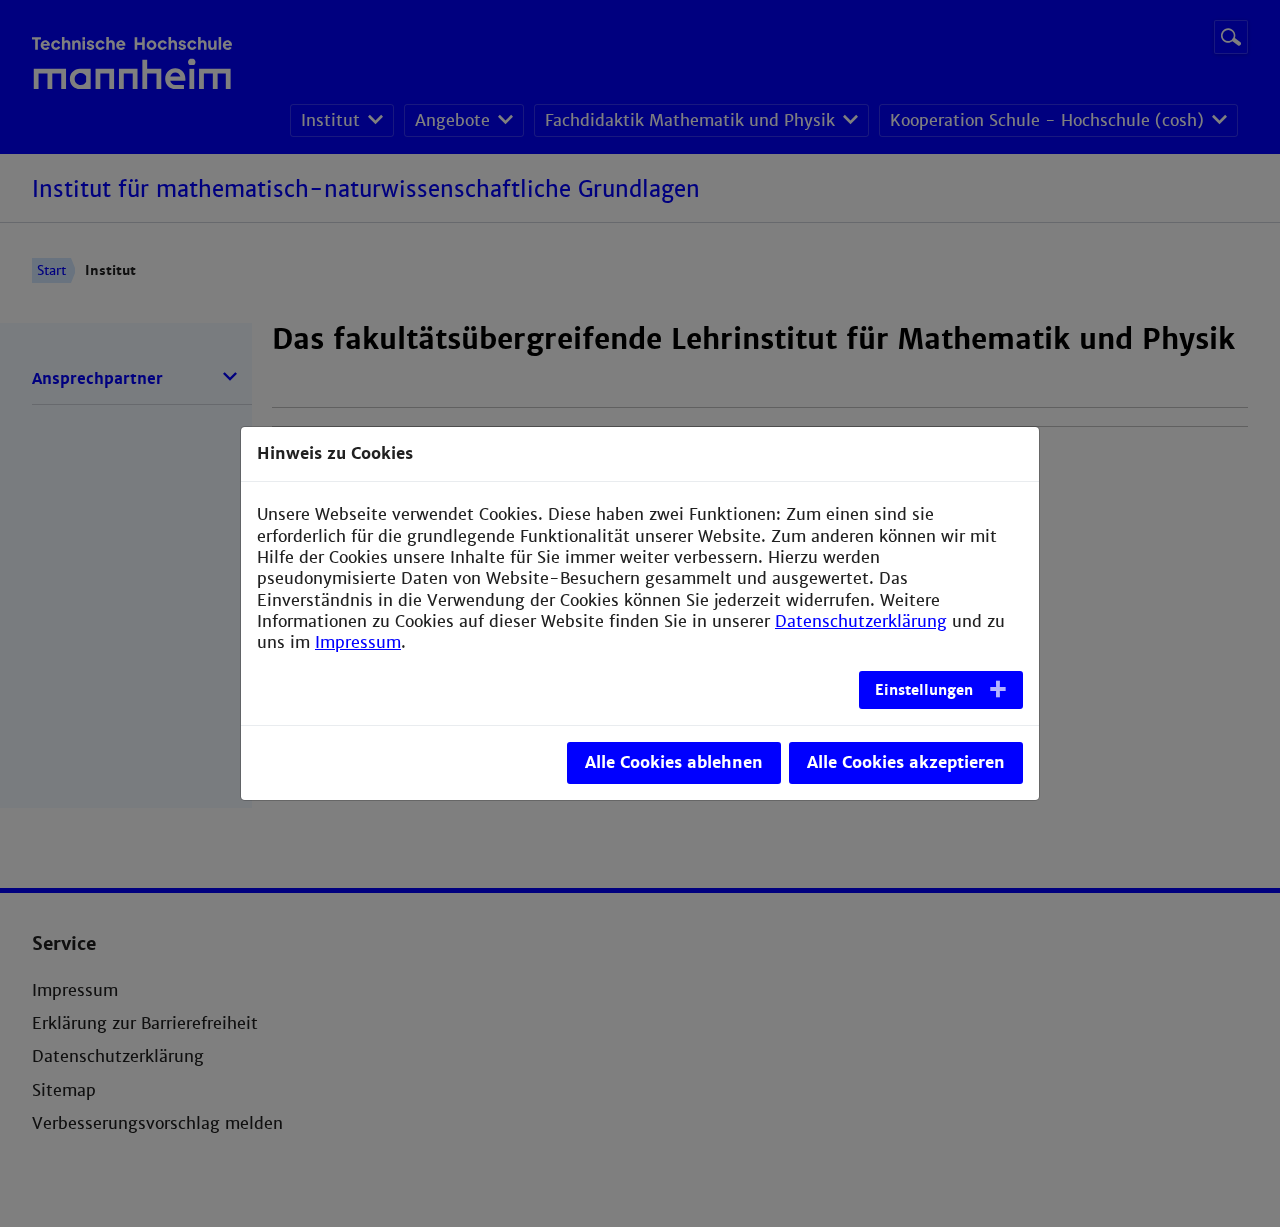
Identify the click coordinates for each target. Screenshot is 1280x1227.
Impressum (358, 642)
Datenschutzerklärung (861, 621)
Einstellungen (924, 690)
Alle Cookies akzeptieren (906, 762)
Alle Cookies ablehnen (674, 762)
